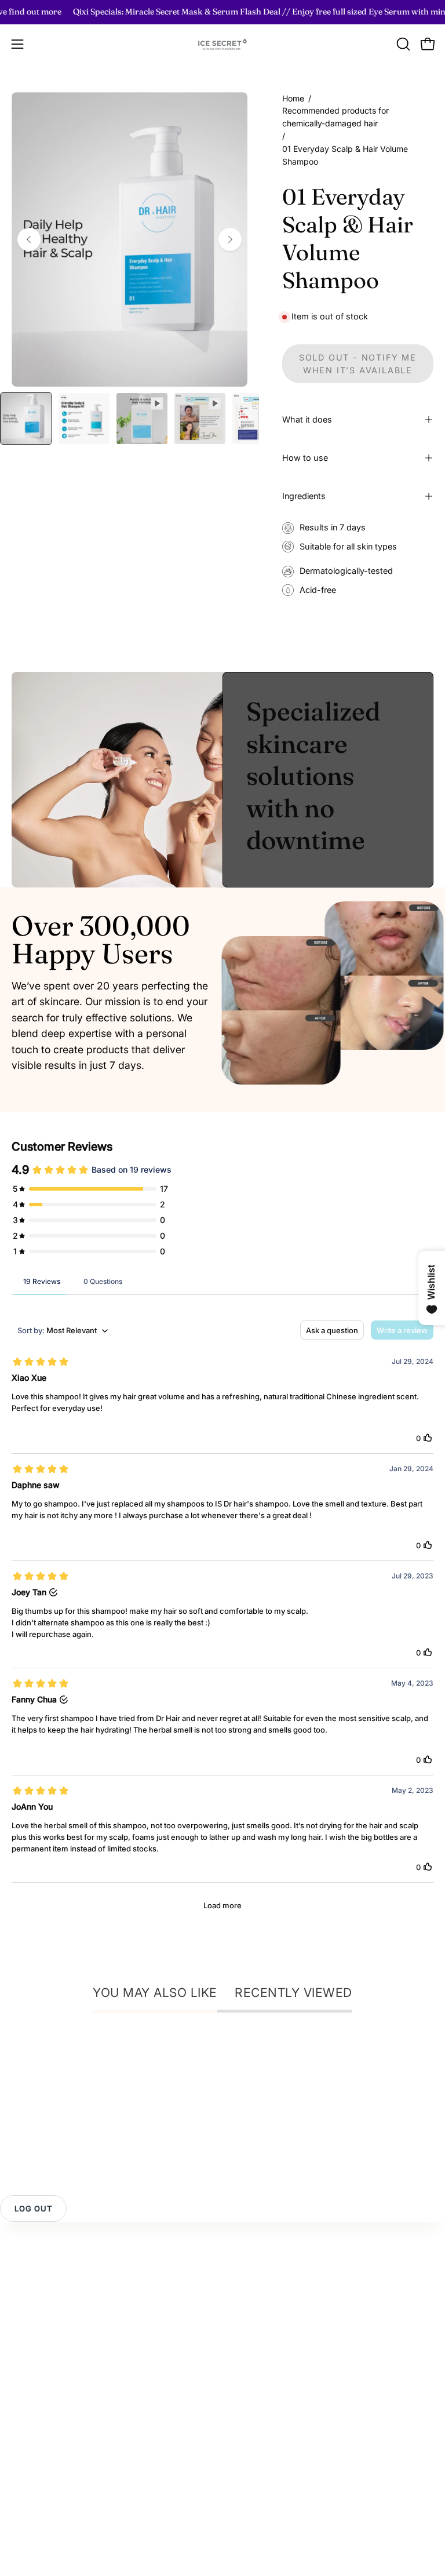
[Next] (230, 239)
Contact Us (36, 2284)
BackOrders (260, 2361)
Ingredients (304, 496)
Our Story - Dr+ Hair (55, 2444)
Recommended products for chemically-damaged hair (335, 117)
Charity (27, 2502)
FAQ (20, 2323)
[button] (402, 44)
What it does (307, 419)
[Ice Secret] (222, 44)
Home (293, 98)
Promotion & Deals (274, 2323)
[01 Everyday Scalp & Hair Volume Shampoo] (26, 419)
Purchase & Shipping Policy (70, 2361)
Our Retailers (262, 2342)
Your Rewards (264, 2284)
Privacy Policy (42, 2342)
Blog (21, 2483)
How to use (305, 458)
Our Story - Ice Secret (58, 2425)
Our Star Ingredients (54, 2464)
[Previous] (29, 239)
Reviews (30, 2304)
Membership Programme (288, 2304)
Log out (33, 2208)
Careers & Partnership (59, 2521)
